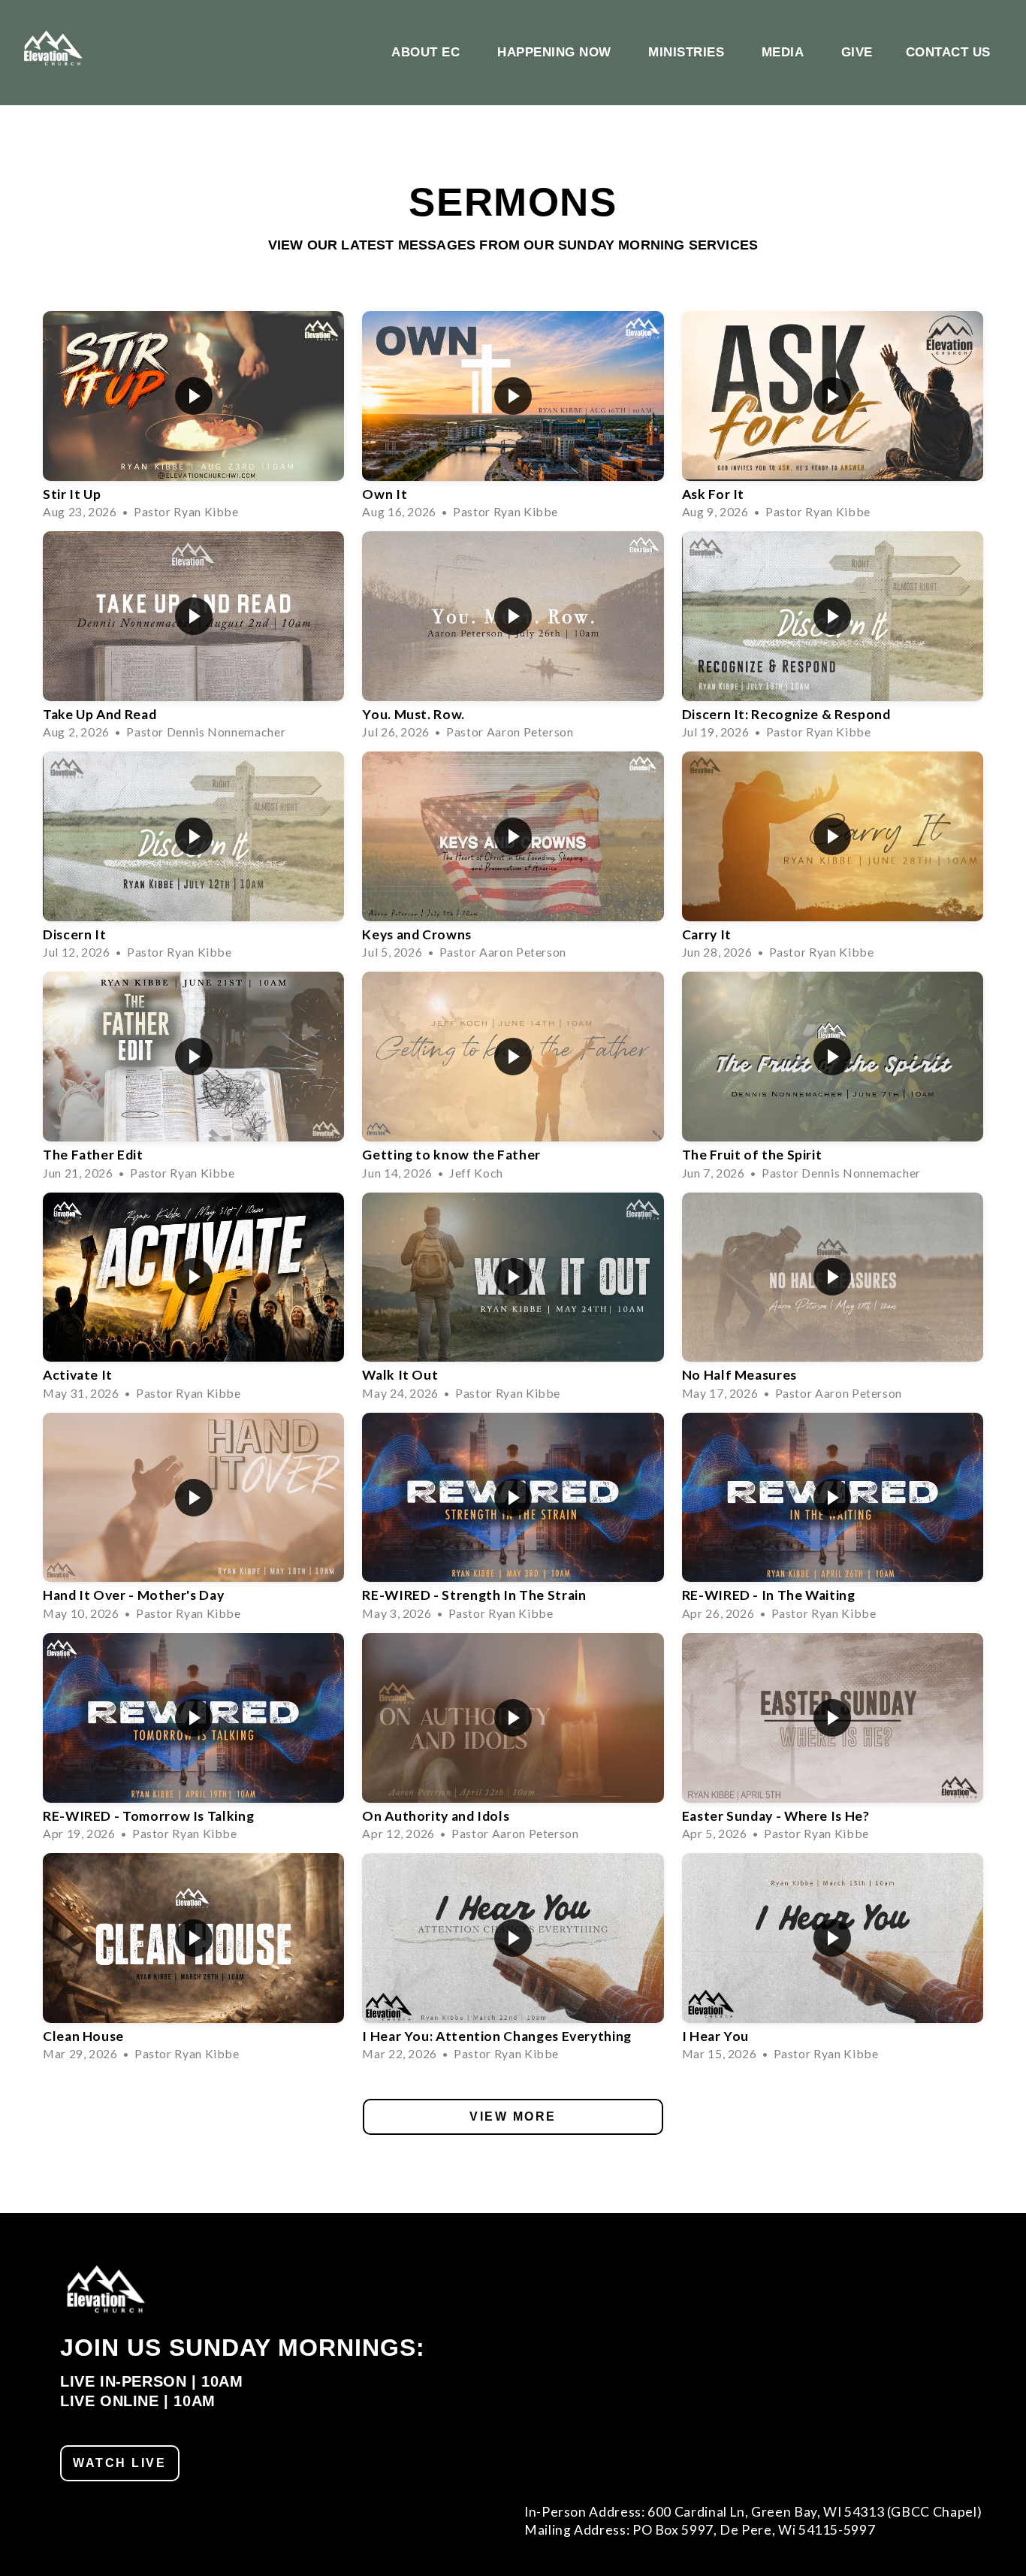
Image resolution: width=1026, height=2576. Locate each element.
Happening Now (556, 52)
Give (857, 52)
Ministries (688, 52)
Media (785, 52)
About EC (428, 52)
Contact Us (948, 52)
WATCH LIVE (120, 2463)
